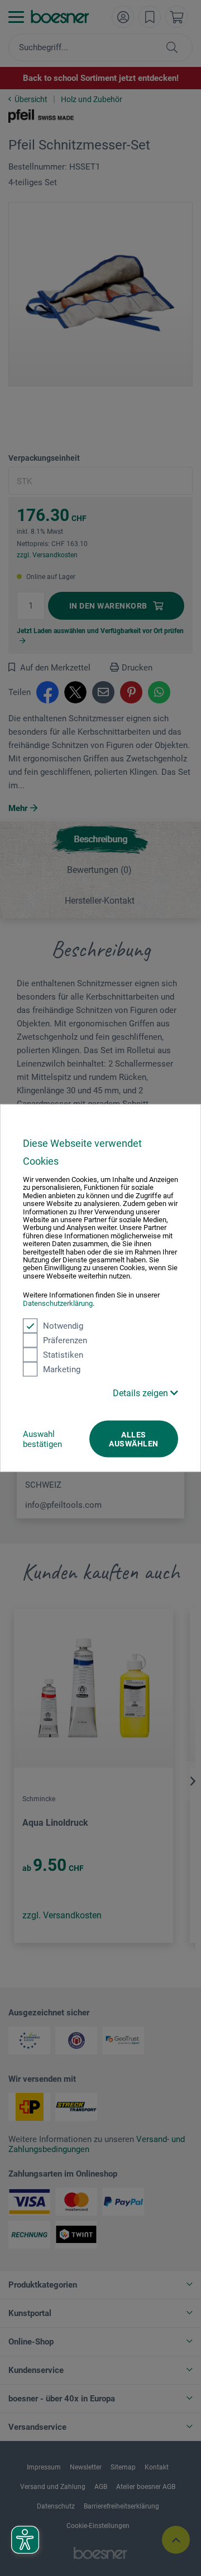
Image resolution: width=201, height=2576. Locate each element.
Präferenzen (65, 1340)
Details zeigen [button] (142, 1393)
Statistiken (63, 1355)
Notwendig (63, 1326)
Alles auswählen (133, 1439)
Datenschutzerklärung (58, 1303)
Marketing (62, 1369)
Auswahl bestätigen (42, 1439)
